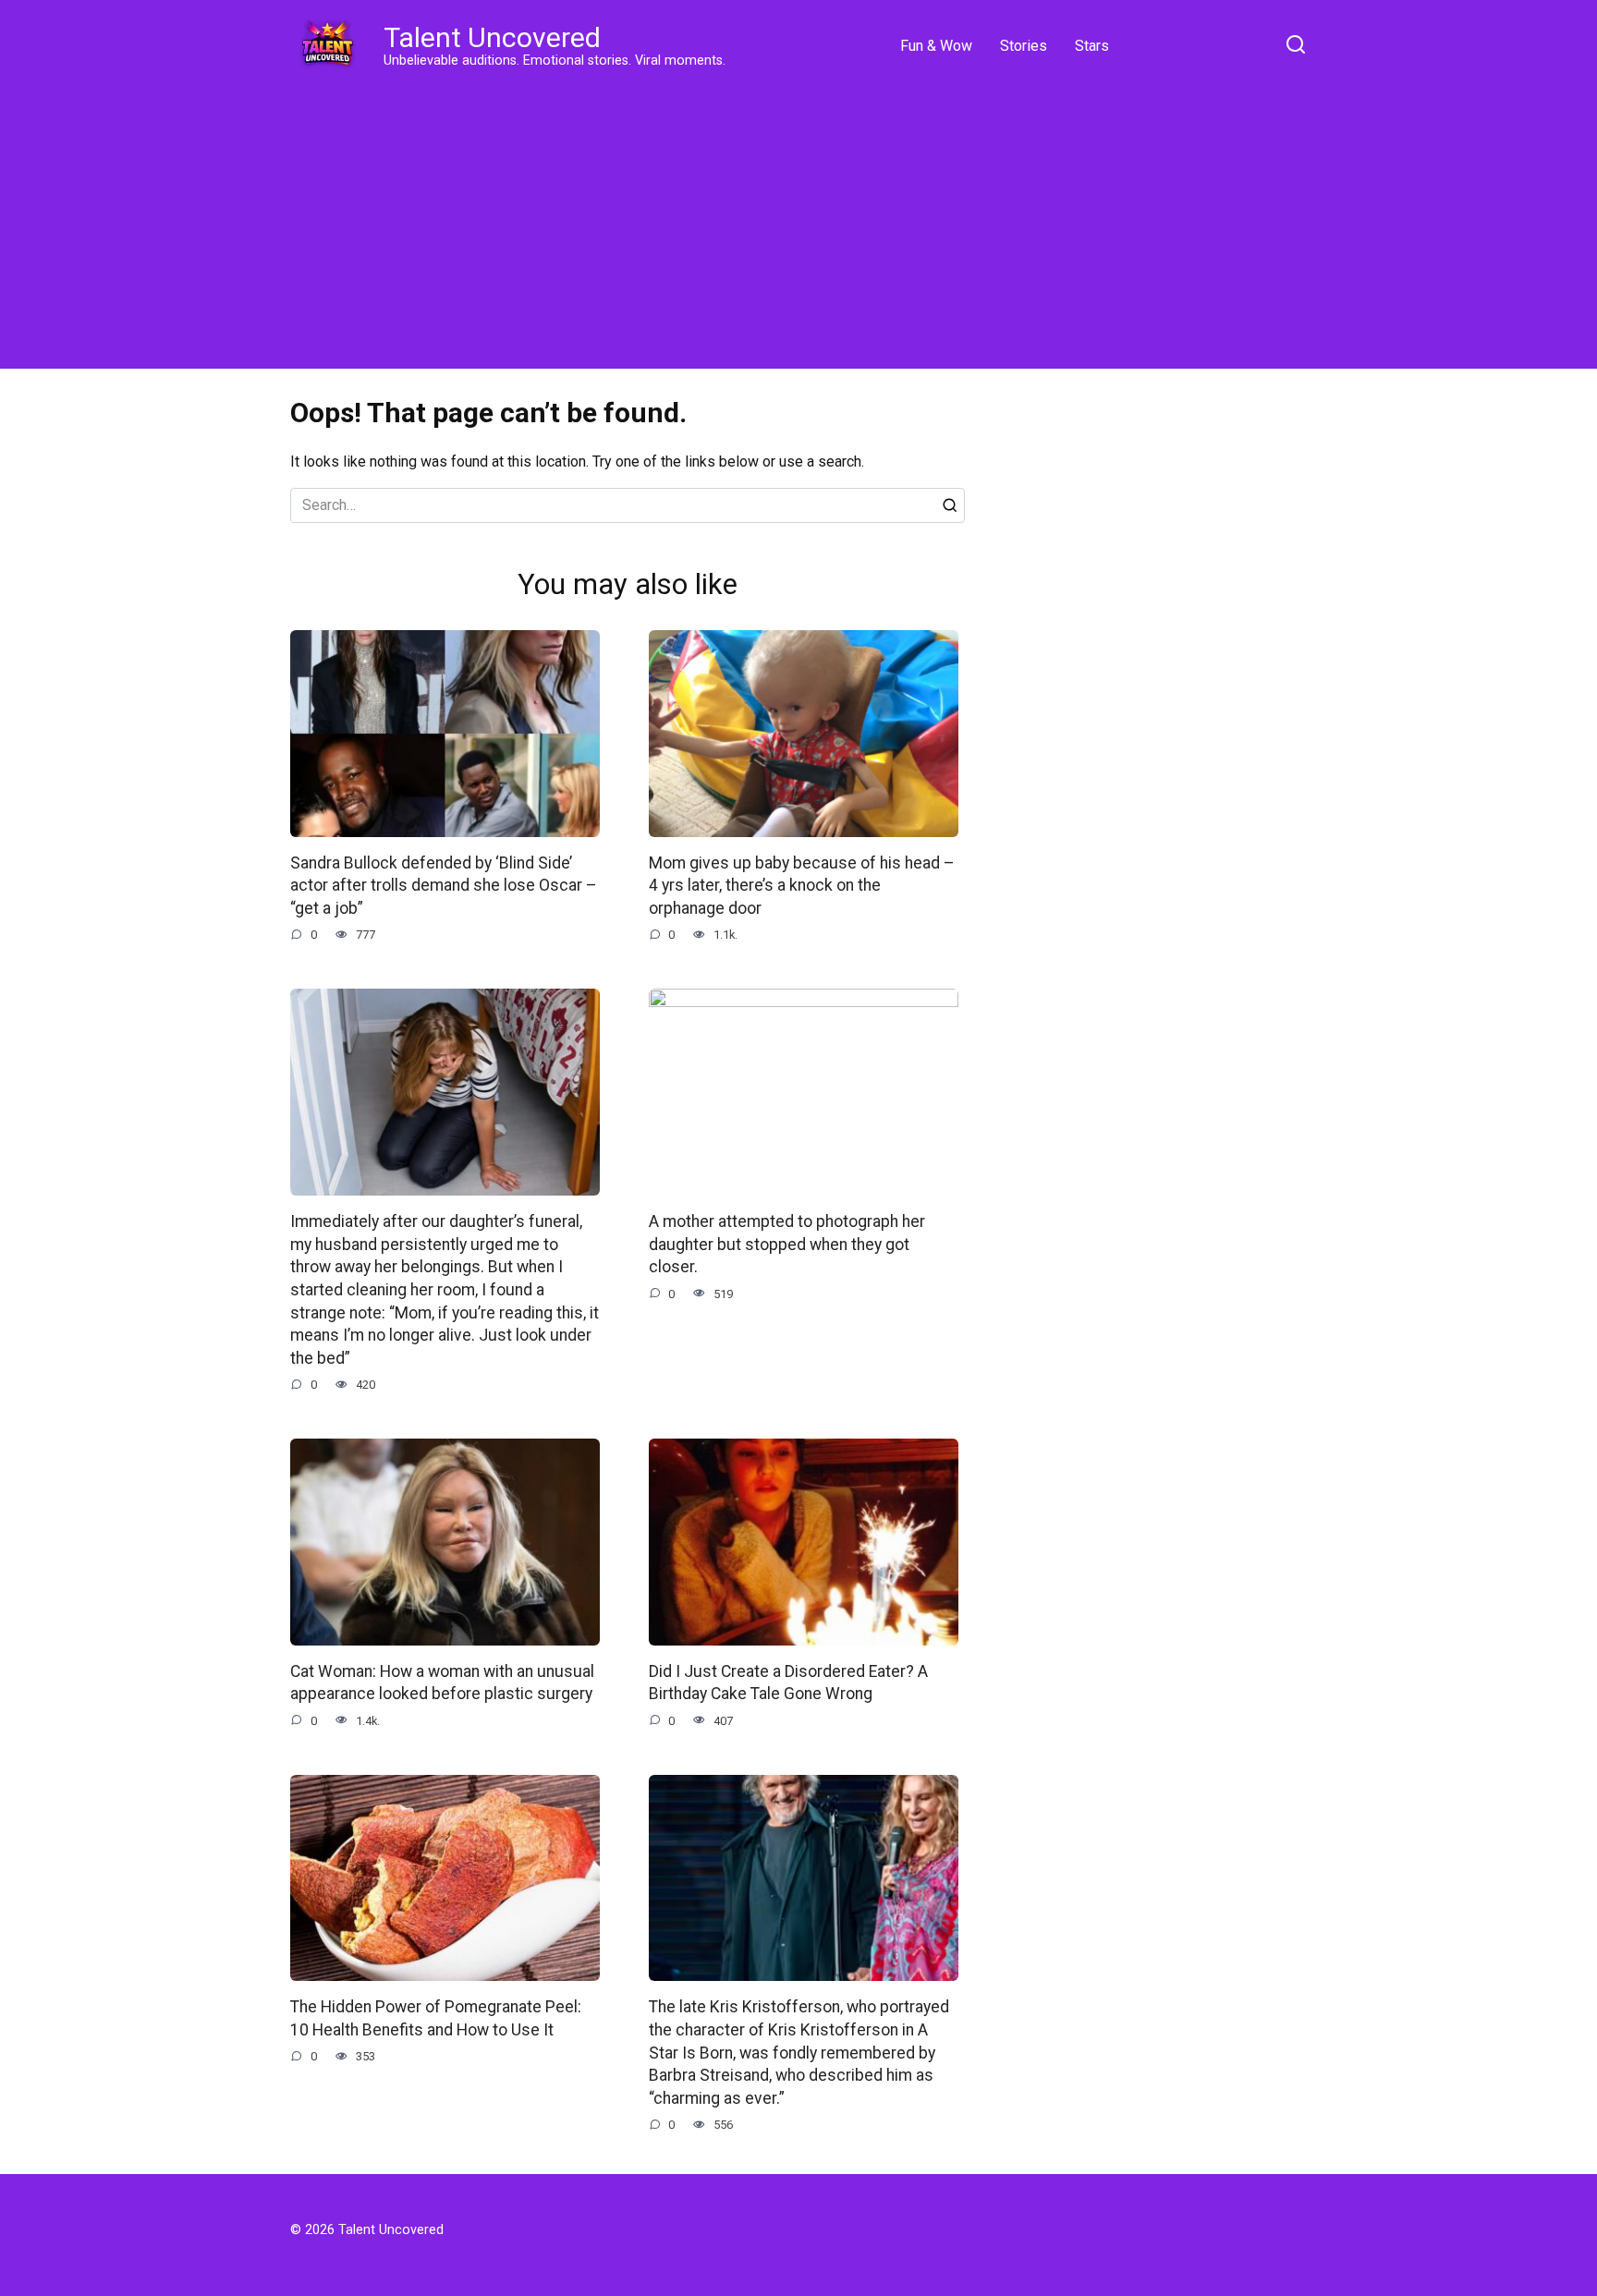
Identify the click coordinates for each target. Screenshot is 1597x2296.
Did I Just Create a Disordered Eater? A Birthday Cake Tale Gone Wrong (788, 1683)
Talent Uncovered (492, 37)
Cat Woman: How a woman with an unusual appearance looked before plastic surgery (442, 1683)
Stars (1092, 46)
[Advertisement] (798, 222)
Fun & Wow (936, 46)
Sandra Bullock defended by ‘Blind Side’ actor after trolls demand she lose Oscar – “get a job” (444, 886)
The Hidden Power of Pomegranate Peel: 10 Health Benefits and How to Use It (436, 2018)
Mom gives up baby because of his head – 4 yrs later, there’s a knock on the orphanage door (802, 886)
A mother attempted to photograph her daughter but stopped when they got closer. (787, 1244)
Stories (1024, 46)
